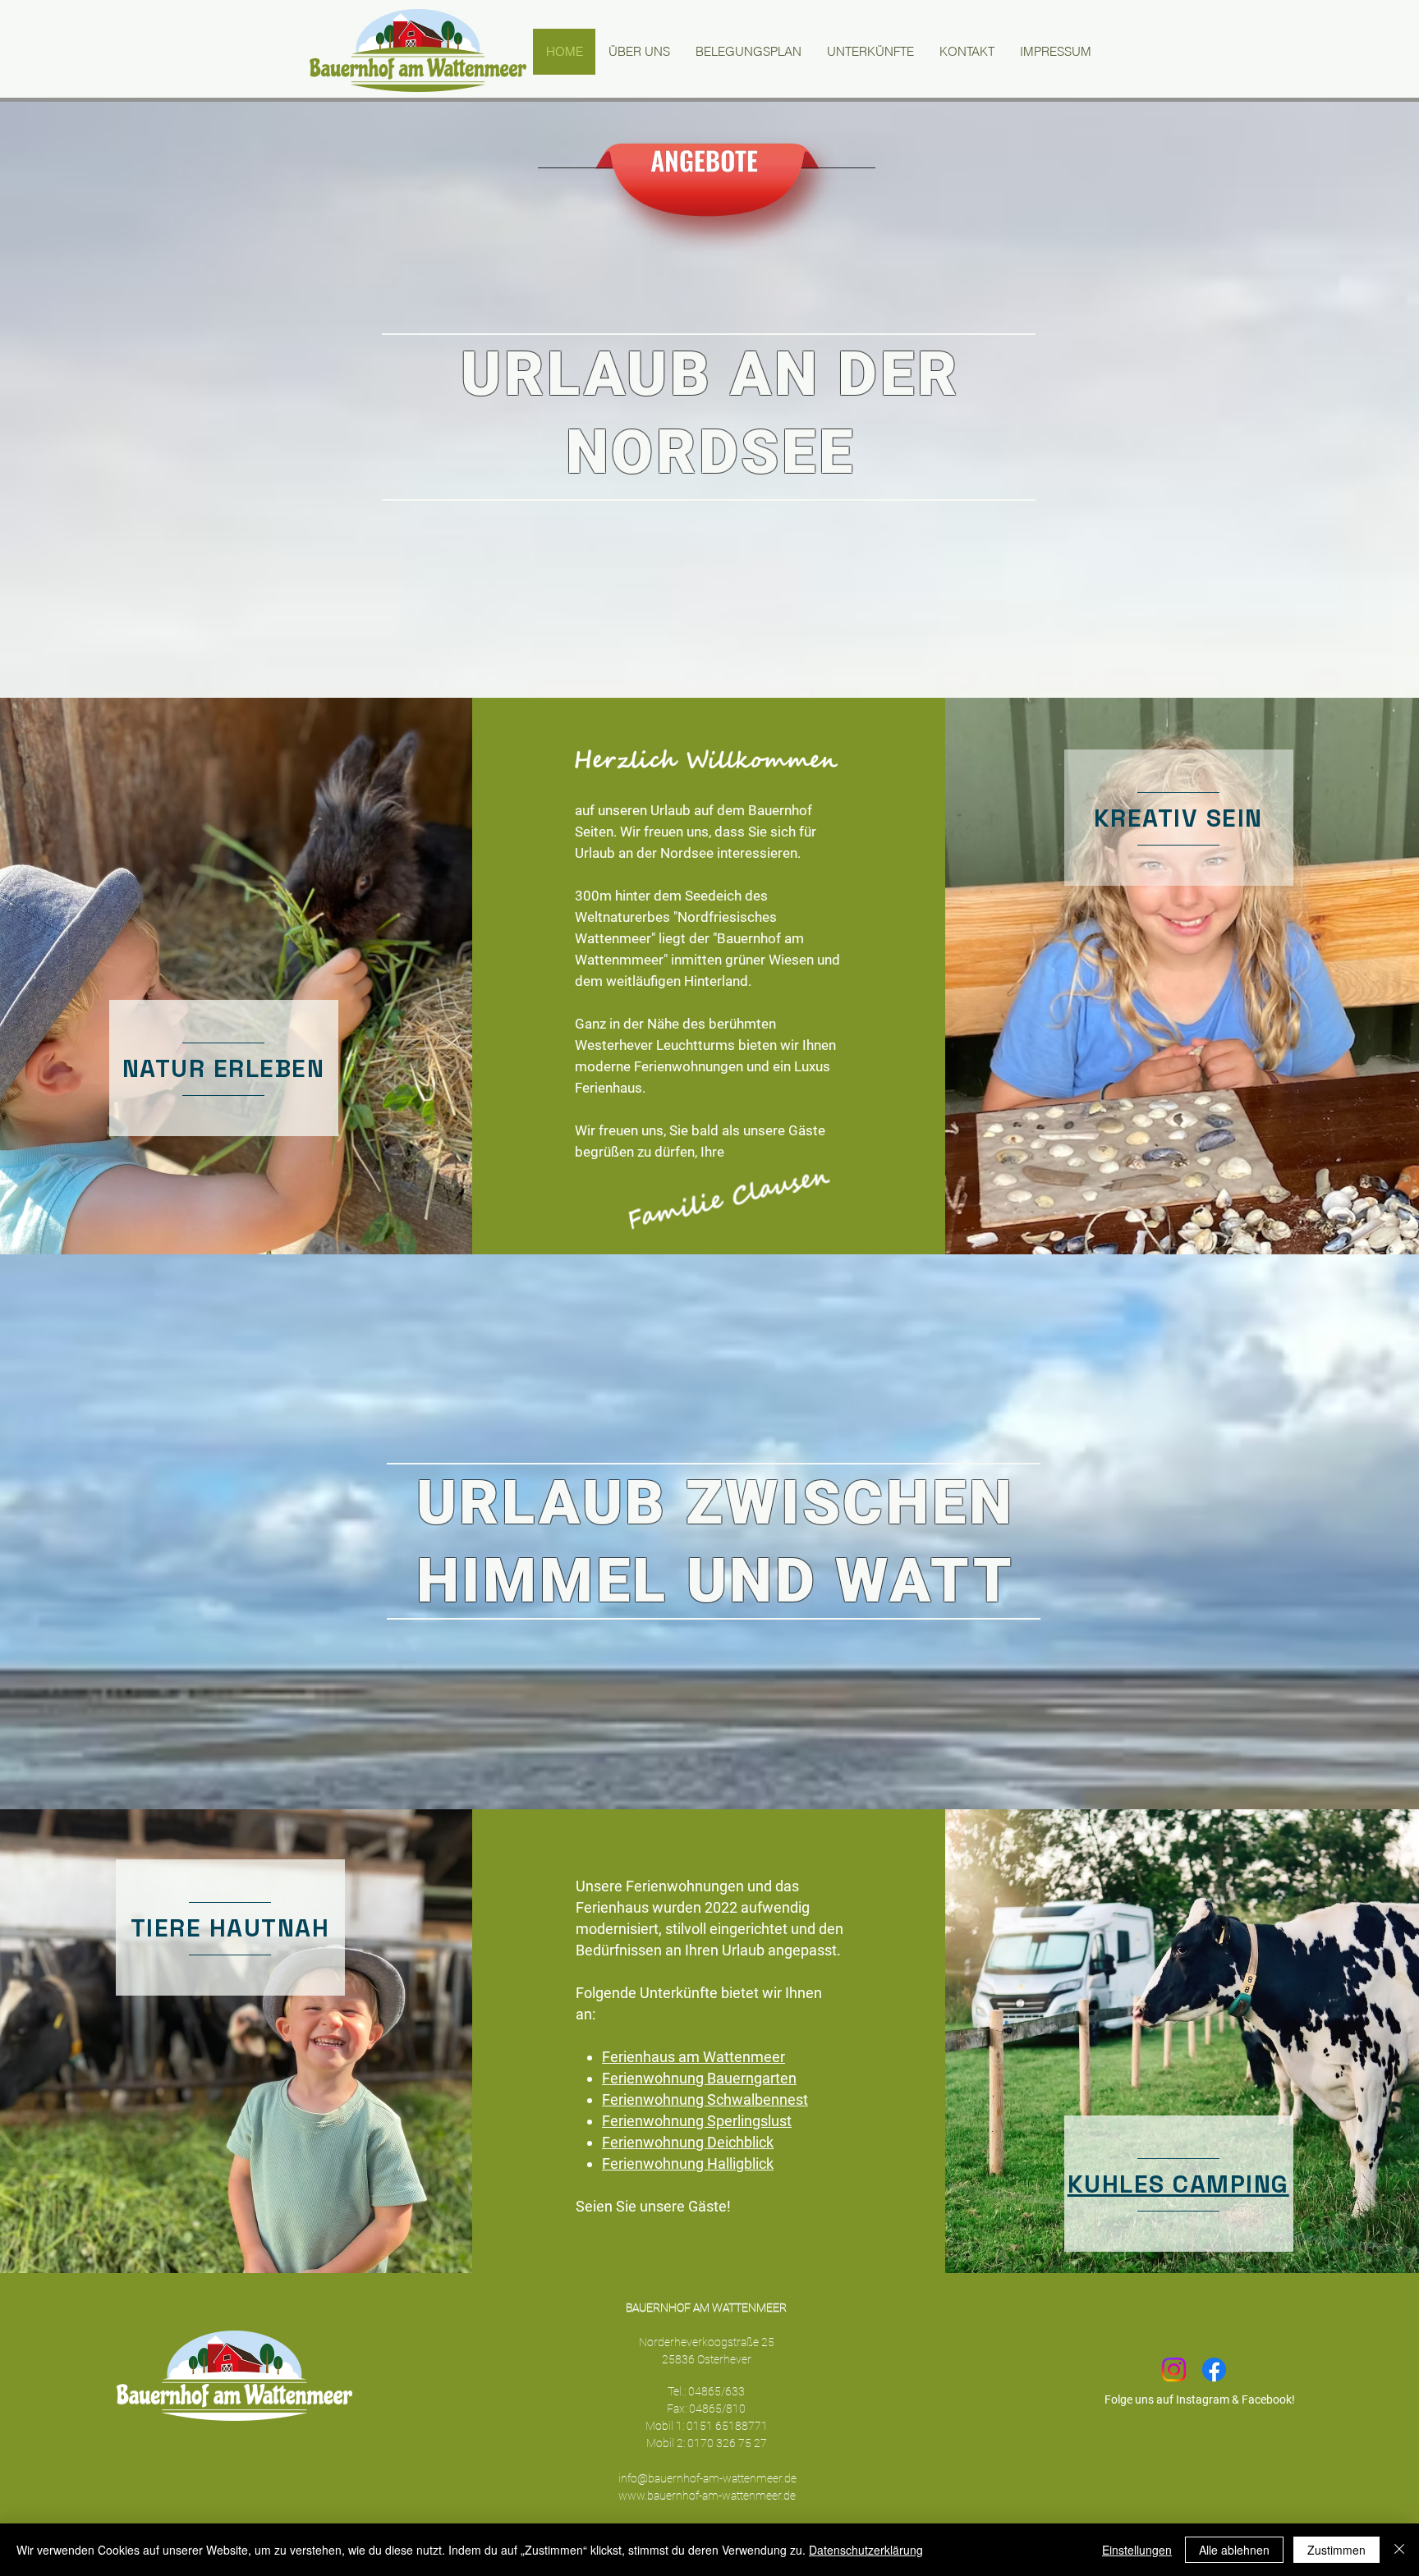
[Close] (1399, 2550)
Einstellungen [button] (1137, 2550)
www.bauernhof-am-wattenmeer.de (707, 2496)
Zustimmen (1336, 2550)
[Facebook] (1214, 2370)
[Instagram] (1174, 2370)
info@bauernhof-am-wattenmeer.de (707, 2478)
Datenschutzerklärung (866, 2550)
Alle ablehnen (1234, 2550)
